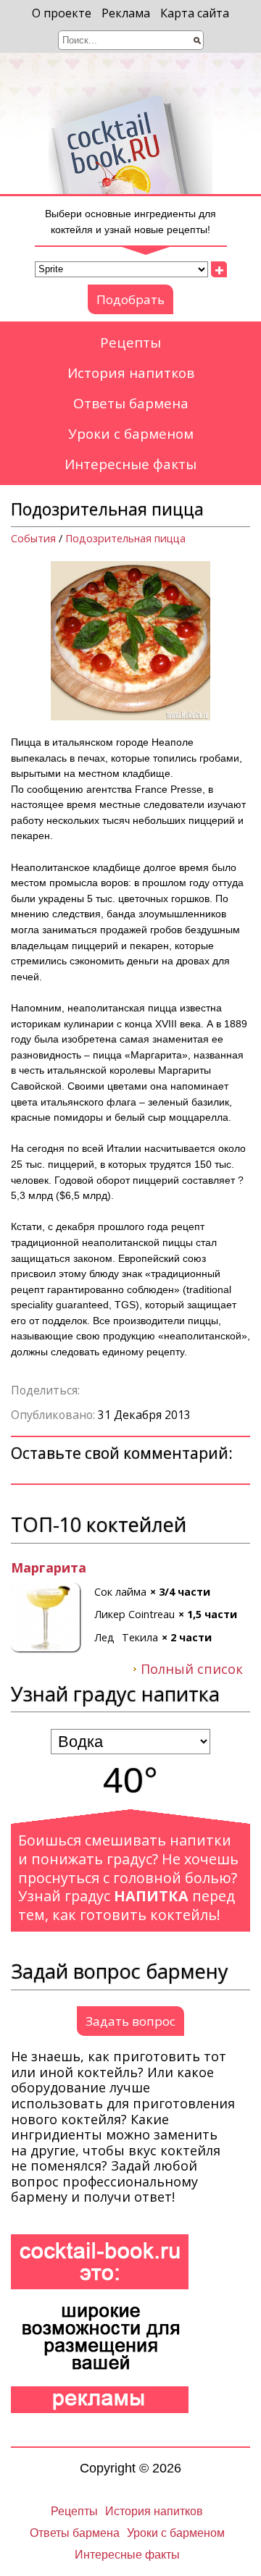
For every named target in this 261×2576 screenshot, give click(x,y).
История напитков (131, 373)
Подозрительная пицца (125, 538)
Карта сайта (195, 13)
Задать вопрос (130, 2021)
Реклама (126, 13)
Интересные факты (130, 464)
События (33, 538)
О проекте (62, 13)
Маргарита (49, 1568)
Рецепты (130, 342)
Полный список (192, 1670)
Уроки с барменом (131, 434)
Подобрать (130, 299)
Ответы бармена (131, 403)
